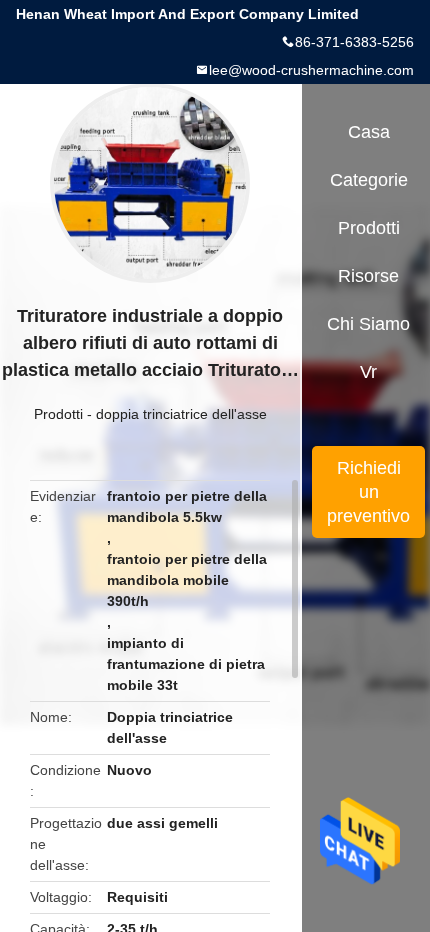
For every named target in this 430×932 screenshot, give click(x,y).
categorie (369, 180)
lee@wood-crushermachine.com (311, 70)
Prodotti (58, 414)
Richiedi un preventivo (368, 492)
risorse (368, 276)
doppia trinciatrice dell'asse (181, 414)
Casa (369, 132)
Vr (368, 372)
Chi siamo (368, 324)
